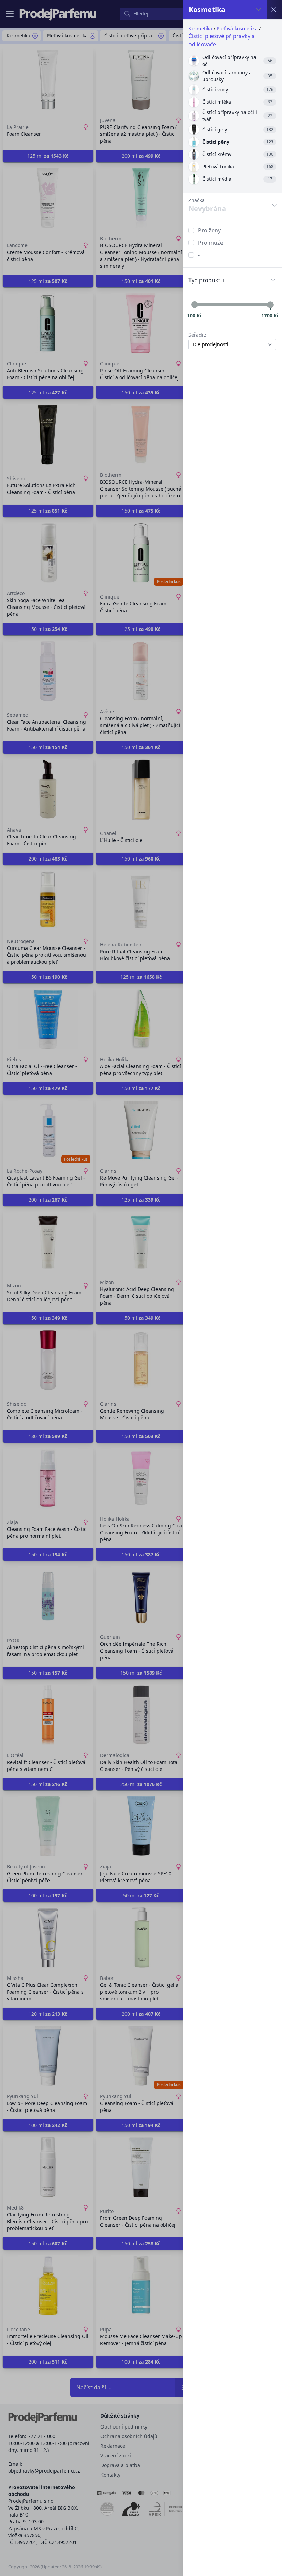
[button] (141, 1288)
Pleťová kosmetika (237, 28)
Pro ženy (209, 230)
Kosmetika (200, 28)
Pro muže (211, 243)
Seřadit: (197, 335)
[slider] (195, 305)
